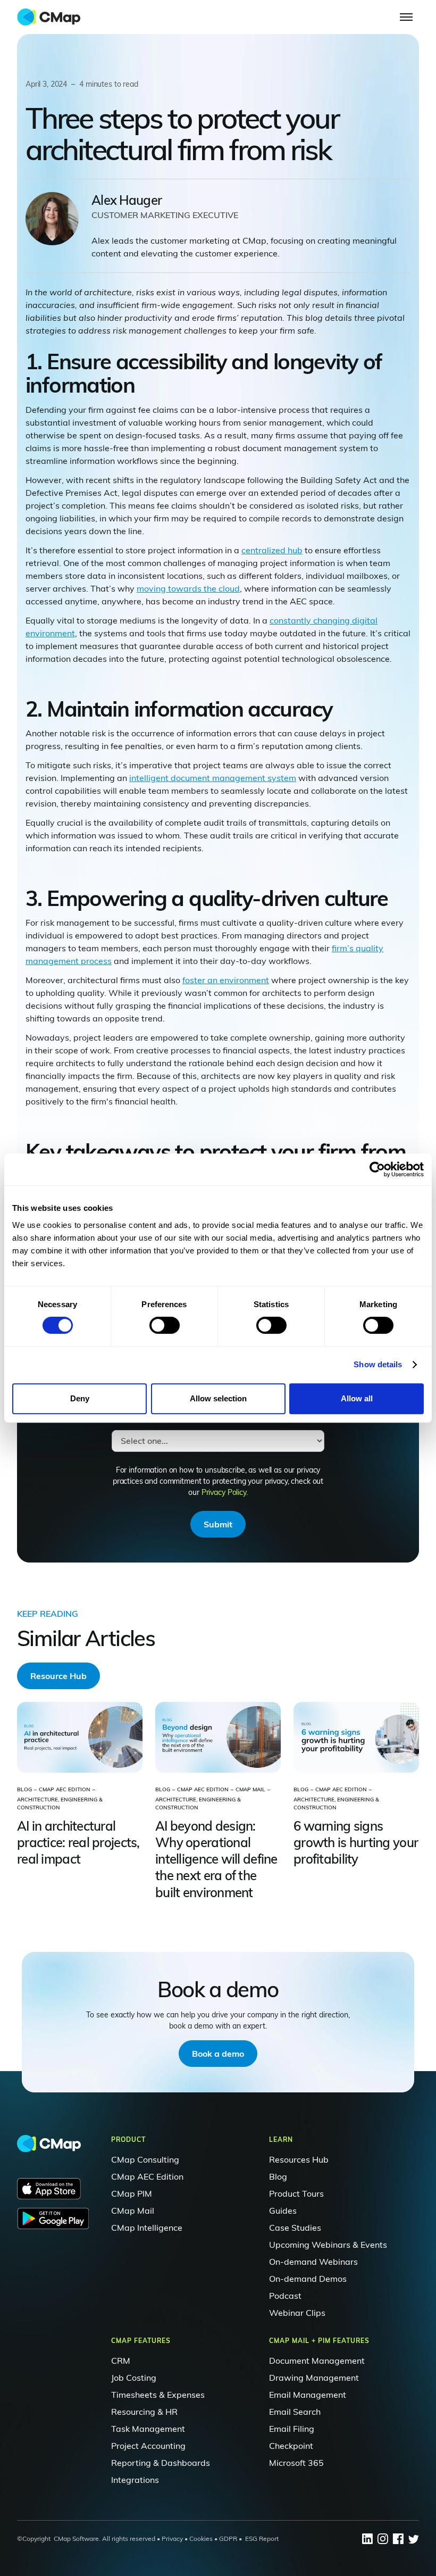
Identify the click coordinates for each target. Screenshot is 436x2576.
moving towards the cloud (188, 588)
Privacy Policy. (225, 1492)
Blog (278, 2176)
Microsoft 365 (296, 2463)
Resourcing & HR (144, 2412)
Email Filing (292, 2429)
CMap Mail (133, 2211)
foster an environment (226, 980)
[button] (406, 17)
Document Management (317, 2361)
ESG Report (262, 2538)
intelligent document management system (213, 778)
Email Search (295, 2412)
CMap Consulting (145, 2159)
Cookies (200, 2538)
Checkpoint (291, 2446)
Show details (378, 1364)
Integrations (135, 2480)
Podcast (285, 2296)
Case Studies (295, 2228)
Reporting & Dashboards (161, 2463)
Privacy (172, 2538)
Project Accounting (148, 2446)
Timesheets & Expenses (158, 2395)
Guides (283, 2211)
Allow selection (218, 1398)
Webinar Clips (297, 2313)
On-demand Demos (308, 2279)
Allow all (357, 1398)
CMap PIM (132, 2193)
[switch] (165, 1325)
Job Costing (134, 2378)
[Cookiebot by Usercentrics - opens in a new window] (377, 1169)
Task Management (148, 2429)
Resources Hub (299, 2159)
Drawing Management (314, 2378)
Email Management (308, 2395)
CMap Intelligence (147, 2228)
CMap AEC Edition (147, 2176)
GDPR (228, 2538)
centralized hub (272, 550)
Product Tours (296, 2193)
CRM (121, 2361)
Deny (80, 1398)
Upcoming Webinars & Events (328, 2245)
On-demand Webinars (313, 2262)
